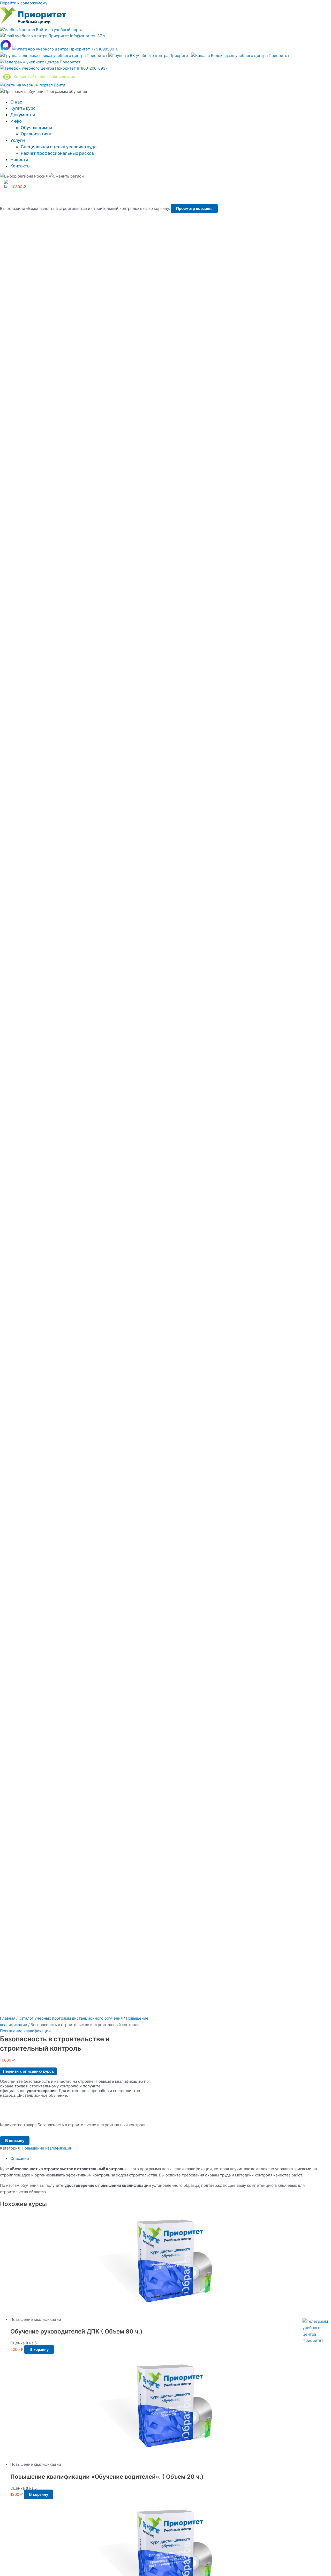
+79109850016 (104, 49)
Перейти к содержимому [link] (24, 3)
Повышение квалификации (25, 2031)
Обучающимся (36, 128)
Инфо (16, 121)
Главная (8, 2018)
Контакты (20, 166)
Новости (19, 159)
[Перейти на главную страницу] (33, 23)
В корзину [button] (39, 2349)
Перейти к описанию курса (28, 2071)
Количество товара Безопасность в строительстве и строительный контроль (73, 2125)
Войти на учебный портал (60, 30)
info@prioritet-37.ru (88, 36)
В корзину (15, 2141)
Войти (59, 85)
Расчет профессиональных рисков (57, 153)
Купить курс (23, 108)
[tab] (171, 2159)
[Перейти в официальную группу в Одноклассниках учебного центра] (54, 56)
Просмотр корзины (194, 208)
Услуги (18, 140)
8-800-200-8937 (92, 68)
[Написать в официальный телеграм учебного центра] (40, 62)
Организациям (36, 134)
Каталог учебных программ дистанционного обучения (71, 2018)
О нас (16, 102)
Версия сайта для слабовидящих (43, 76)
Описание (20, 2158)
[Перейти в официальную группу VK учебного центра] (150, 56)
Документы (23, 115)
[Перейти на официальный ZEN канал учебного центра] (240, 56)
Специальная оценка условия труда (59, 147)
